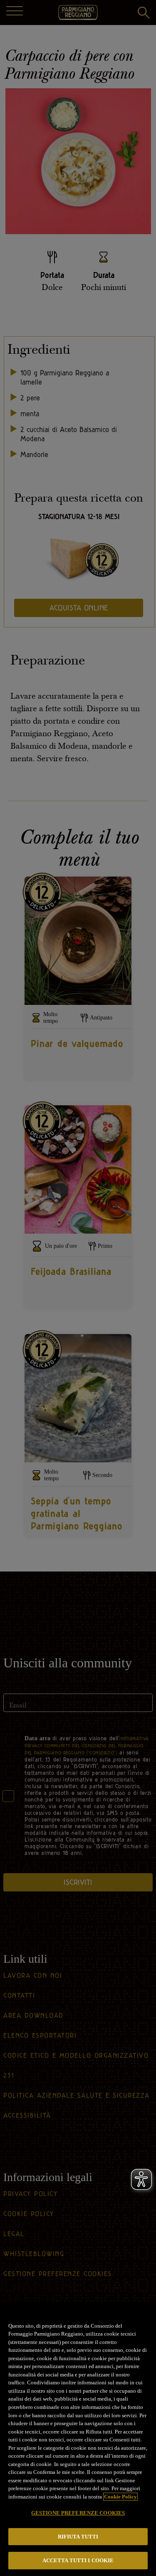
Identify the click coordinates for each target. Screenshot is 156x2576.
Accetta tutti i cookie (78, 2560)
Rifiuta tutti (78, 2537)
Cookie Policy (120, 2497)
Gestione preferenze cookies (78, 2513)
